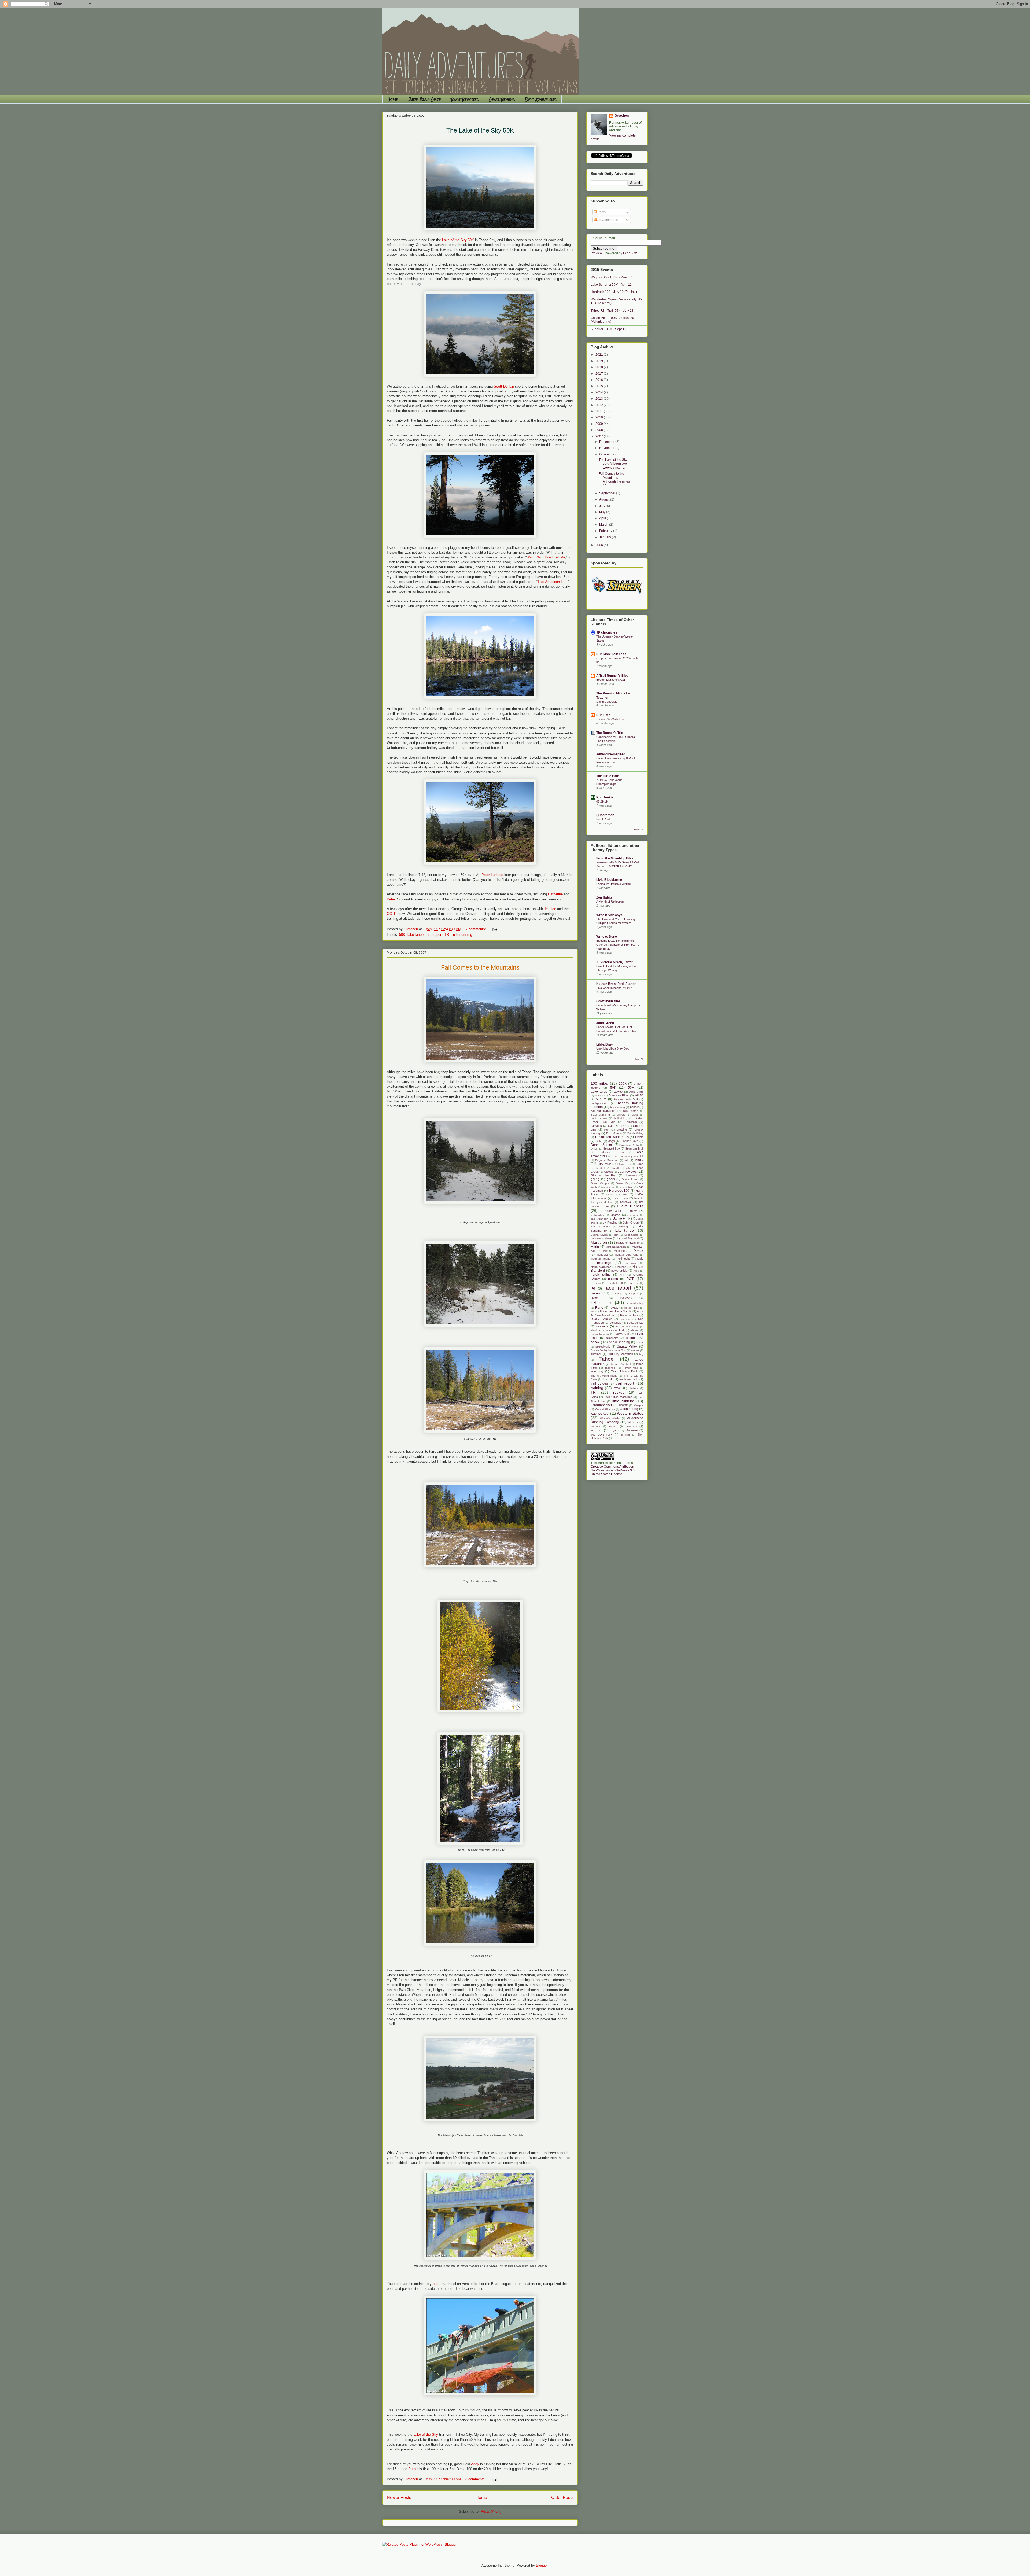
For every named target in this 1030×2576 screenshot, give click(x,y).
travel (618, 1388)
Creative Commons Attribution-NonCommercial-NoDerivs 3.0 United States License (613, 1470)
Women (632, 1426)
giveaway (631, 1175)
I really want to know (619, 1211)
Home (393, 99)
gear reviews (627, 1172)
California (631, 1122)
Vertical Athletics (605, 1409)
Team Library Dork (624, 1371)
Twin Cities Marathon (618, 1397)
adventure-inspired (611, 754)
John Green (605, 1023)
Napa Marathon (601, 1267)
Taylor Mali (631, 1368)
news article (619, 1271)
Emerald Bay (612, 1149)
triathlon (634, 1388)
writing (596, 1430)
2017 (600, 374)
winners (595, 1426)
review (614, 1308)
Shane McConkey (627, 1326)
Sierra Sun (622, 1334)
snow (595, 1342)
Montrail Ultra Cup (626, 1255)
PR (593, 1289)
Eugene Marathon (607, 1160)
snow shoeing (619, 1342)
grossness (609, 1187)
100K (623, 1084)
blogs (635, 1115)
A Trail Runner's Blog (612, 676)
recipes (633, 1293)
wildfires (633, 1422)
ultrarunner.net (601, 1405)
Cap (611, 1126)
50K (402, 935)
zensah (625, 1435)
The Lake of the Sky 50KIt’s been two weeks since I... (613, 464)
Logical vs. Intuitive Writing (613, 884)
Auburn (601, 1099)
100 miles (599, 1083)
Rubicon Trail (629, 1315)
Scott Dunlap (504, 386)
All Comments (607, 220)
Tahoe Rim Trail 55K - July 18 (612, 311)
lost (616, 1235)
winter (613, 1426)
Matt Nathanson (616, 1247)
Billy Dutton (631, 1111)
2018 (600, 367)
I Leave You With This (610, 719)
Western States (630, 1413)
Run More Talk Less (611, 654)
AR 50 (639, 1095)
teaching (597, 1371)
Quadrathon (605, 815)
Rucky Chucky (601, 1319)
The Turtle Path (608, 776)
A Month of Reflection (610, 901)
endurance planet (612, 1152)
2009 (600, 424)
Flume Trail (624, 1164)
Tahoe (606, 1359)
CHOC (623, 1126)
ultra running (463, 935)
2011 (600, 411)
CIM (636, 1126)
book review (599, 1118)
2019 (600, 361)
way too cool (600, 1414)
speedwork (603, 1346)
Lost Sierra (632, 1235)
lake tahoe (415, 935)
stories (635, 1350)
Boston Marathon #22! (611, 680)
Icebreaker (597, 1215)
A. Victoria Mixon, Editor (615, 962)
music (639, 1258)
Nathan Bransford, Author (616, 984)
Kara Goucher (600, 1226)
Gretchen (622, 116)
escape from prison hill (628, 1156)
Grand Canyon (600, 1183)
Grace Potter (630, 1179)
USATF (623, 1405)
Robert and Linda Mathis (616, 1311)
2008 (600, 430)
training (597, 1388)
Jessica (550, 909)
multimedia (623, 1258)
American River (619, 1095)
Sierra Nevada (600, 1334)
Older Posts (562, 2498)
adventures (599, 1092)
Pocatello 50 (615, 1283)
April (603, 518)
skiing (631, 1338)
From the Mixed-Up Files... (616, 858)
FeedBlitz (630, 253)
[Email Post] (494, 929)
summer (596, 1354)
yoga (616, 1431)
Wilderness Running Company (617, 1420)
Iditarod (615, 1215)
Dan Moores (614, 1133)
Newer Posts (399, 2498)
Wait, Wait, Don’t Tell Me (546, 557)
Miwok (639, 1251)
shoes (635, 1330)
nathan (622, 1267)
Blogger (542, 2565)
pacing (613, 1279)
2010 (600, 417)
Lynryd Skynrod (628, 1238)
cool (607, 1130)
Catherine (555, 894)
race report (434, 935)
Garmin (608, 1172)
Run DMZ (603, 715)
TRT (448, 935)
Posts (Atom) (491, 2511)
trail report (625, 1383)
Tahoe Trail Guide (424, 99)
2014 (600, 392)
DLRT (599, 1141)
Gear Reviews (502, 99)
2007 (600, 436)
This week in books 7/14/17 (614, 988)
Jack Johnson (599, 1219)
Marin (595, 1247)
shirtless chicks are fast (607, 1330)
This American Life (552, 582)
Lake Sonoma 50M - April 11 (611, 285)
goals (611, 1179)
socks (640, 1342)
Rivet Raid (603, 819)
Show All (638, 830)
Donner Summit (602, 1145)
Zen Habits (604, 897)
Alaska (599, 1096)
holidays (626, 1202)
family (639, 1160)
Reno (599, 1308)
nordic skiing (601, 1275)
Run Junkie (605, 797)
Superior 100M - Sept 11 (608, 329)
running (625, 1319)
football (601, 1168)
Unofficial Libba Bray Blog (613, 1048)
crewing (622, 1129)
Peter (391, 899)
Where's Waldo (610, 1418)
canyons (596, 1126)
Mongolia (602, 1255)
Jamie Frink (622, 1219)
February (606, 531)
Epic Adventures (541, 99)
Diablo (639, 1137)
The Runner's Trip (610, 733)
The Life (608, 1379)
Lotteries (596, 1239)
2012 (600, 405)
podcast (634, 1283)
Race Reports (465, 99)
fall (626, 1160)
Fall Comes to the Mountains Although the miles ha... (614, 479)
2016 (600, 380)
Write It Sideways (609, 915)
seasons (602, 1326)
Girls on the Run (604, 1175)
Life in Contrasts (607, 702)
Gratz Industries (608, 1001)
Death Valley (635, 1133)
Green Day (623, 1183)
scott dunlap (635, 1323)
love (609, 1238)
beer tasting (618, 1107)
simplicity (612, 1338)
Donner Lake (630, 1141)
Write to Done (607, 937)
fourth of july (621, 1168)
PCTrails (596, 1283)
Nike (636, 1271)
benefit (634, 1107)
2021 (600, 355)
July (603, 506)
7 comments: (476, 929)
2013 (600, 399)
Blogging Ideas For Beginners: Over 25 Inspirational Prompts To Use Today (618, 945)
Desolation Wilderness (612, 1137)
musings (604, 1263)
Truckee (618, 1392)
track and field (629, 1379)
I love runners (630, 1206)
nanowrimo (631, 1263)
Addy (475, 2464)
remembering (635, 1303)
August (605, 499)
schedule (616, 1323)
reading (617, 1293)
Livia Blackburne (609, 880)
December (607, 442)
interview (633, 1215)
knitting (623, 1226)
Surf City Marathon (620, 1354)
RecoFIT (596, 1298)
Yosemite (632, 1430)
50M (631, 1088)
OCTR (392, 914)
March (604, 525)
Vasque (639, 1405)
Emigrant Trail (634, 1149)
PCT (630, 1279)
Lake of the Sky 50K (459, 240)
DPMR (595, 1149)
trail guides (599, 1383)
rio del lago (632, 1308)
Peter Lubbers (493, 875)
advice (618, 1092)
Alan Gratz (636, 1092)
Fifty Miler (604, 1164)
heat (625, 1194)
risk (593, 1311)
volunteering (629, 1409)
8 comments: (476, 2479)
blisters (621, 1115)
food (640, 1164)
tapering (610, 1368)
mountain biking (601, 1259)
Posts (601, 212)
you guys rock (602, 1434)
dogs (612, 1141)
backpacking (599, 1103)
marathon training (627, 1243)
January (606, 537)
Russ (412, 2469)
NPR (622, 1275)
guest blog (627, 1187)
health (610, 1195)
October (605, 454)
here (436, 2284)
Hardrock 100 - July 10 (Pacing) (614, 292)
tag (641, 1354)
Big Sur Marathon (603, 1111)
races (595, 1293)
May (603, 512)
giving (595, 1179)
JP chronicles (607, 632)
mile (605, 1251)
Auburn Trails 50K (626, 1099)
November (607, 448)
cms (593, 1129)
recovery (626, 1298)
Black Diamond (600, 1115)
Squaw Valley (627, 1346)
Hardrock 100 (619, 1191)
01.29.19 (602, 801)
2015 (600, 386)
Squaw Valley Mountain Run (608, 1350)
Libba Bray (605, 1044)
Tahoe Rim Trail (621, 1364)
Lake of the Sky (426, 2435)
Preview (597, 253)
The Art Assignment (604, 1376)
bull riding (621, 1118)
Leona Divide (599, 1235)
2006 (600, 545)
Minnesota (620, 1251)
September (608, 493)
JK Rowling (610, 1223)
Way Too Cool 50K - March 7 (611, 277)
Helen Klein (620, 1198)
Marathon (599, 1242)
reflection (601, 1303)
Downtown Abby (629, 1145)
